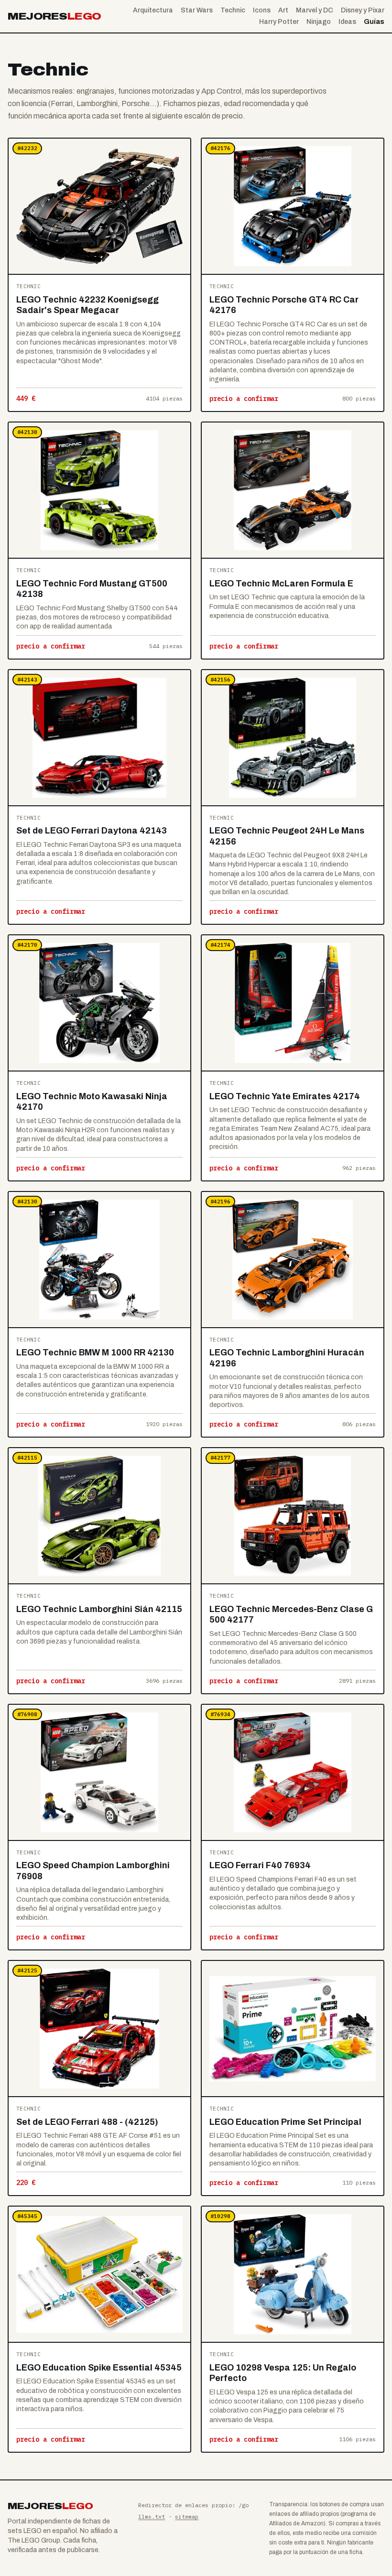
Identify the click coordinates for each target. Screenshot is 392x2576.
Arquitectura (153, 10)
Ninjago (319, 22)
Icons (262, 10)
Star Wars (197, 10)
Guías (374, 22)
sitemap (187, 2516)
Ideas (347, 22)
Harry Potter (279, 22)
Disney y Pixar (363, 10)
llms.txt (152, 2516)
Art (283, 10)
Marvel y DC (315, 10)
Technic (233, 10)
